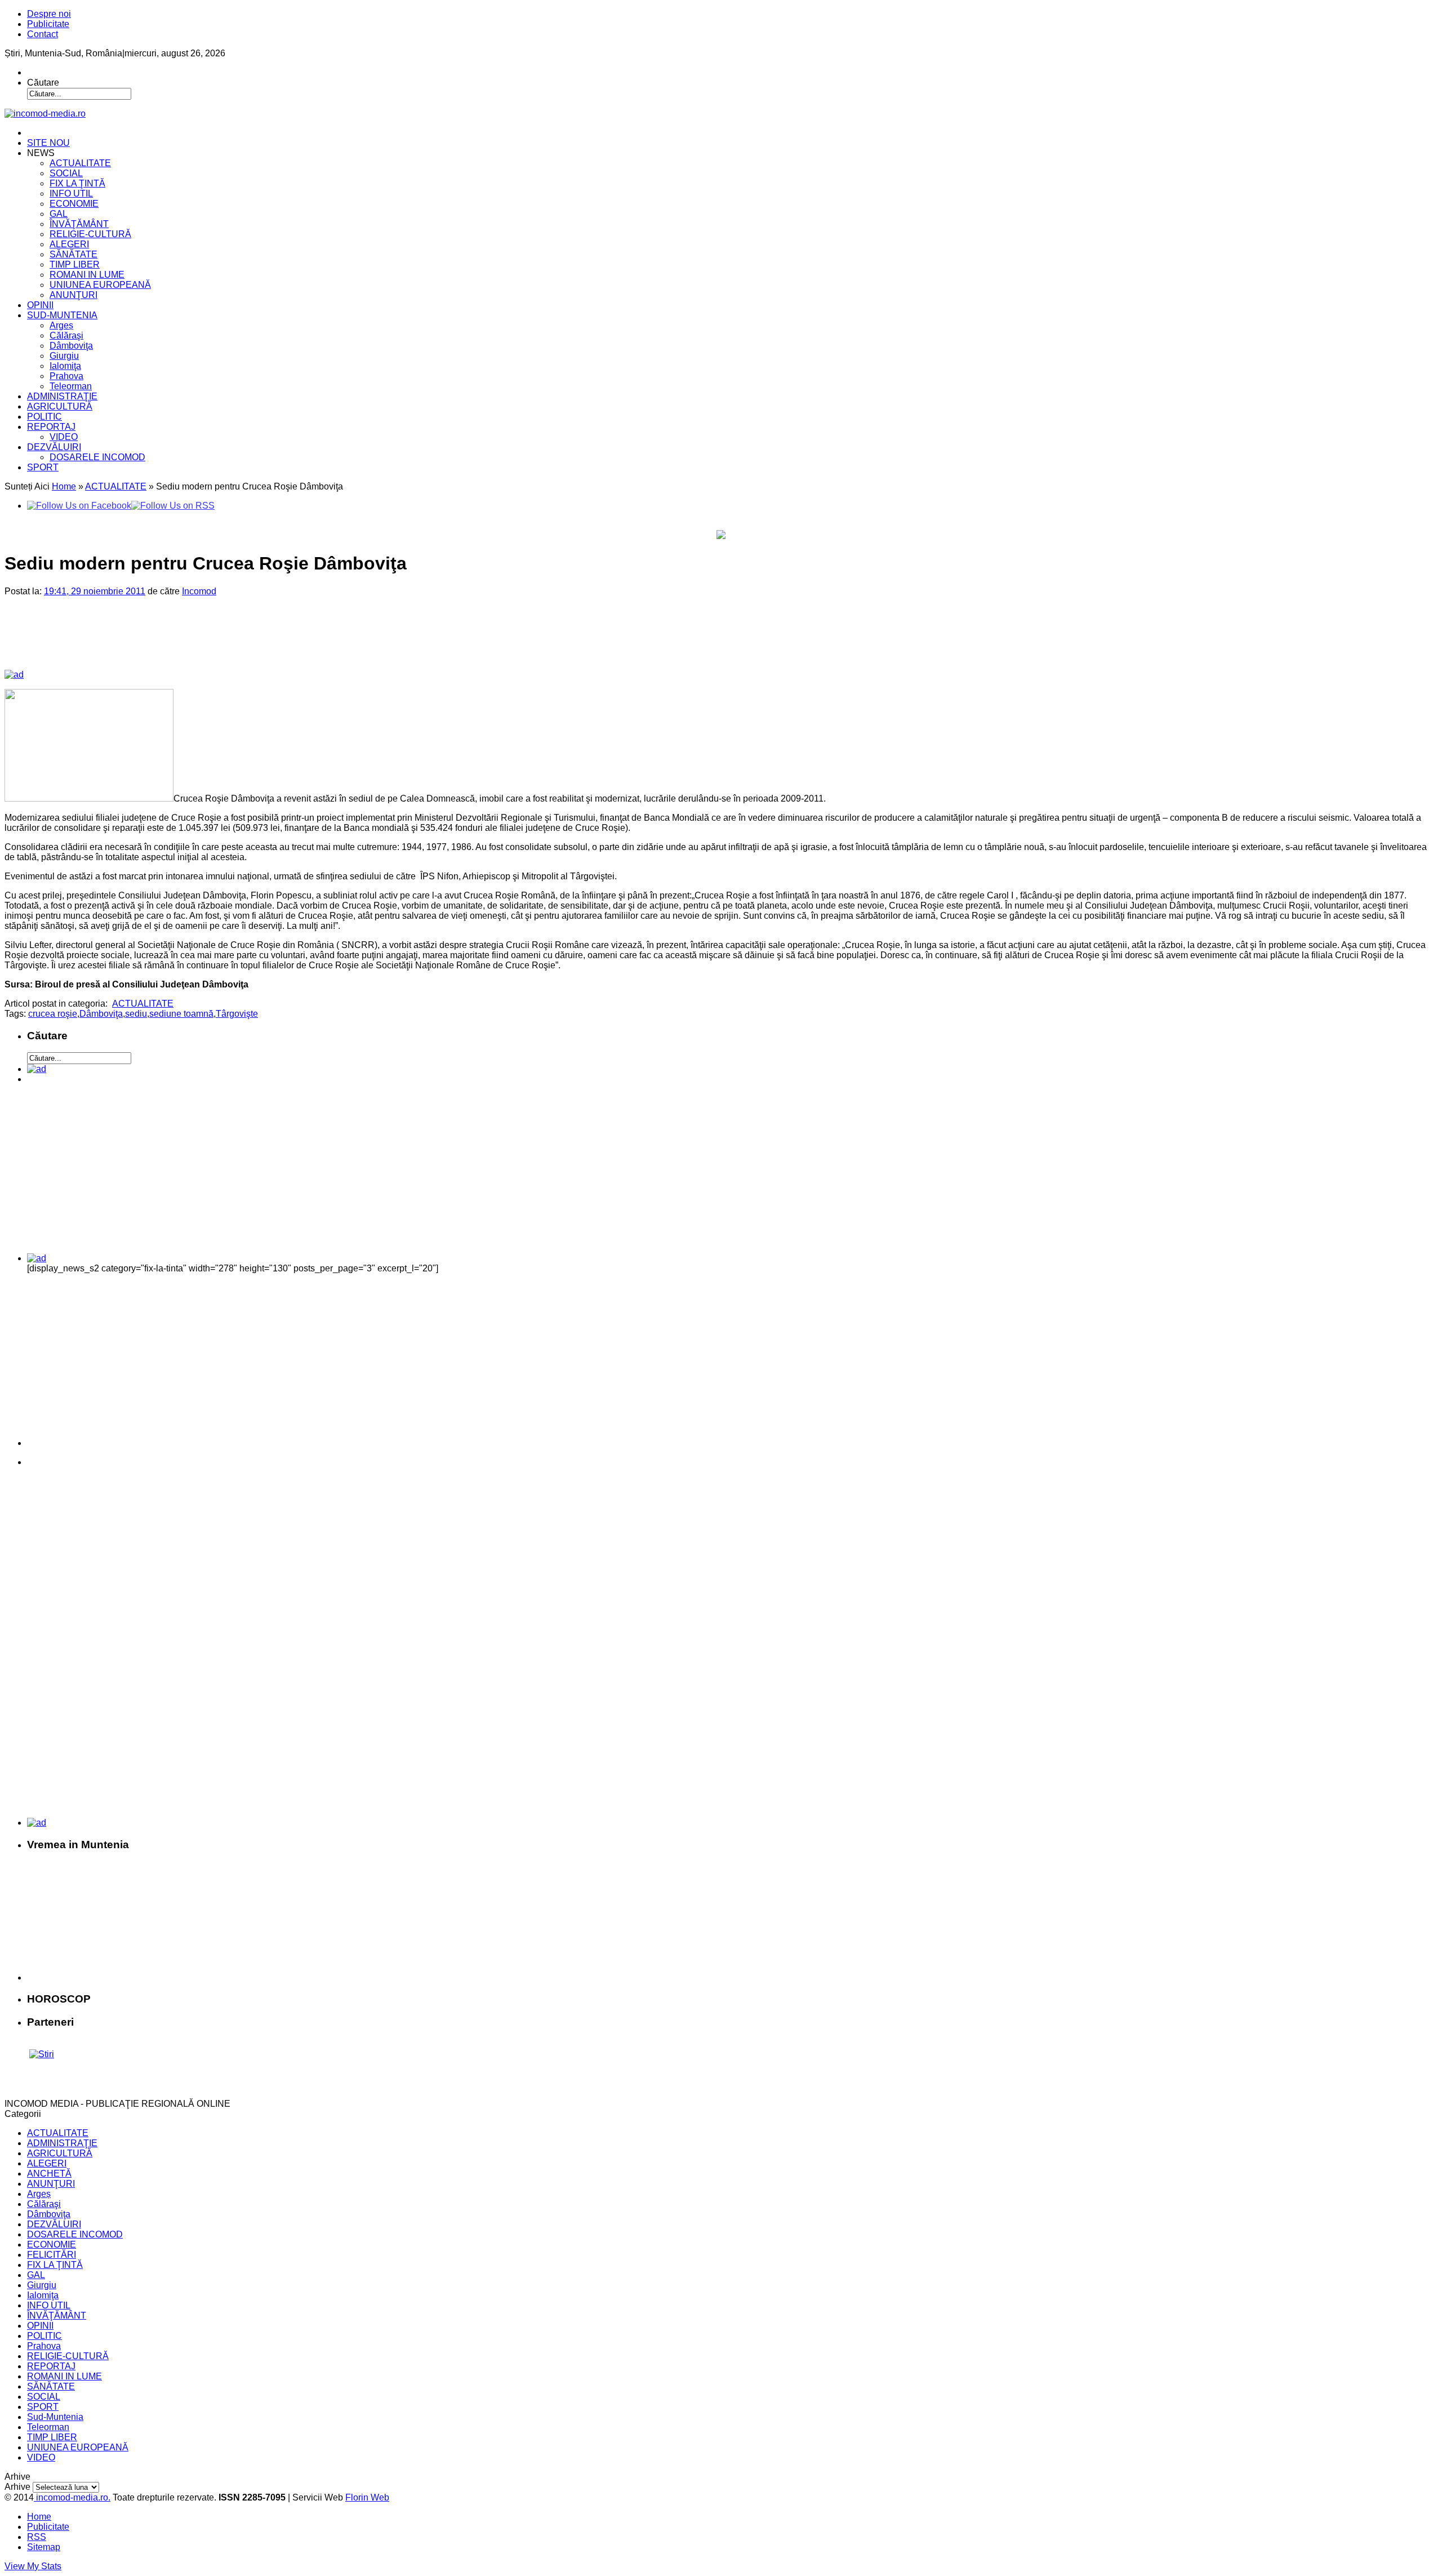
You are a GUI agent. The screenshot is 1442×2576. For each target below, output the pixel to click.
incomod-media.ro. (72, 2497)
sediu (136, 1014)
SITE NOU (48, 143)
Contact (43, 34)
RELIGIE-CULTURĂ (90, 234)
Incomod (199, 591)
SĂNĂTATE (74, 254)
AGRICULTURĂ (60, 406)
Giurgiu (64, 356)
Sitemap (44, 2547)
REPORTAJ (51, 427)
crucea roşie (53, 1014)
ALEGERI (69, 244)
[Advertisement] (197, 642)
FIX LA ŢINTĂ (77, 183)
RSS (37, 2537)
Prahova (66, 376)
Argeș (61, 325)
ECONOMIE (74, 204)
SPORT (43, 467)
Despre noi (49, 14)
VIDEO (64, 437)
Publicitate (48, 24)
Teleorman (71, 386)
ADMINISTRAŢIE (62, 396)
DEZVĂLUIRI (54, 447)
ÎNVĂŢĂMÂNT (79, 224)
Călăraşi (66, 335)
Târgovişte (237, 1014)
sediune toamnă (181, 1014)
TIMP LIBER (75, 264)
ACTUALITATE (80, 163)
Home (64, 486)
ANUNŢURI (74, 295)
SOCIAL (66, 173)
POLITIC (44, 417)
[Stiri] (42, 2054)
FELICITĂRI (52, 2255)
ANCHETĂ (49, 2174)
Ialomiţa (65, 366)
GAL (59, 214)
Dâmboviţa (71, 346)
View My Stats (33, 2566)
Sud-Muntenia (55, 2417)
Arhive (17, 2487)
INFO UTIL (71, 193)
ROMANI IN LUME (87, 275)
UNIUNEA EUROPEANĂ (100, 285)
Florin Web (367, 2497)
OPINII (40, 305)
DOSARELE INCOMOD (97, 457)
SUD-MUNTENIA (62, 315)
